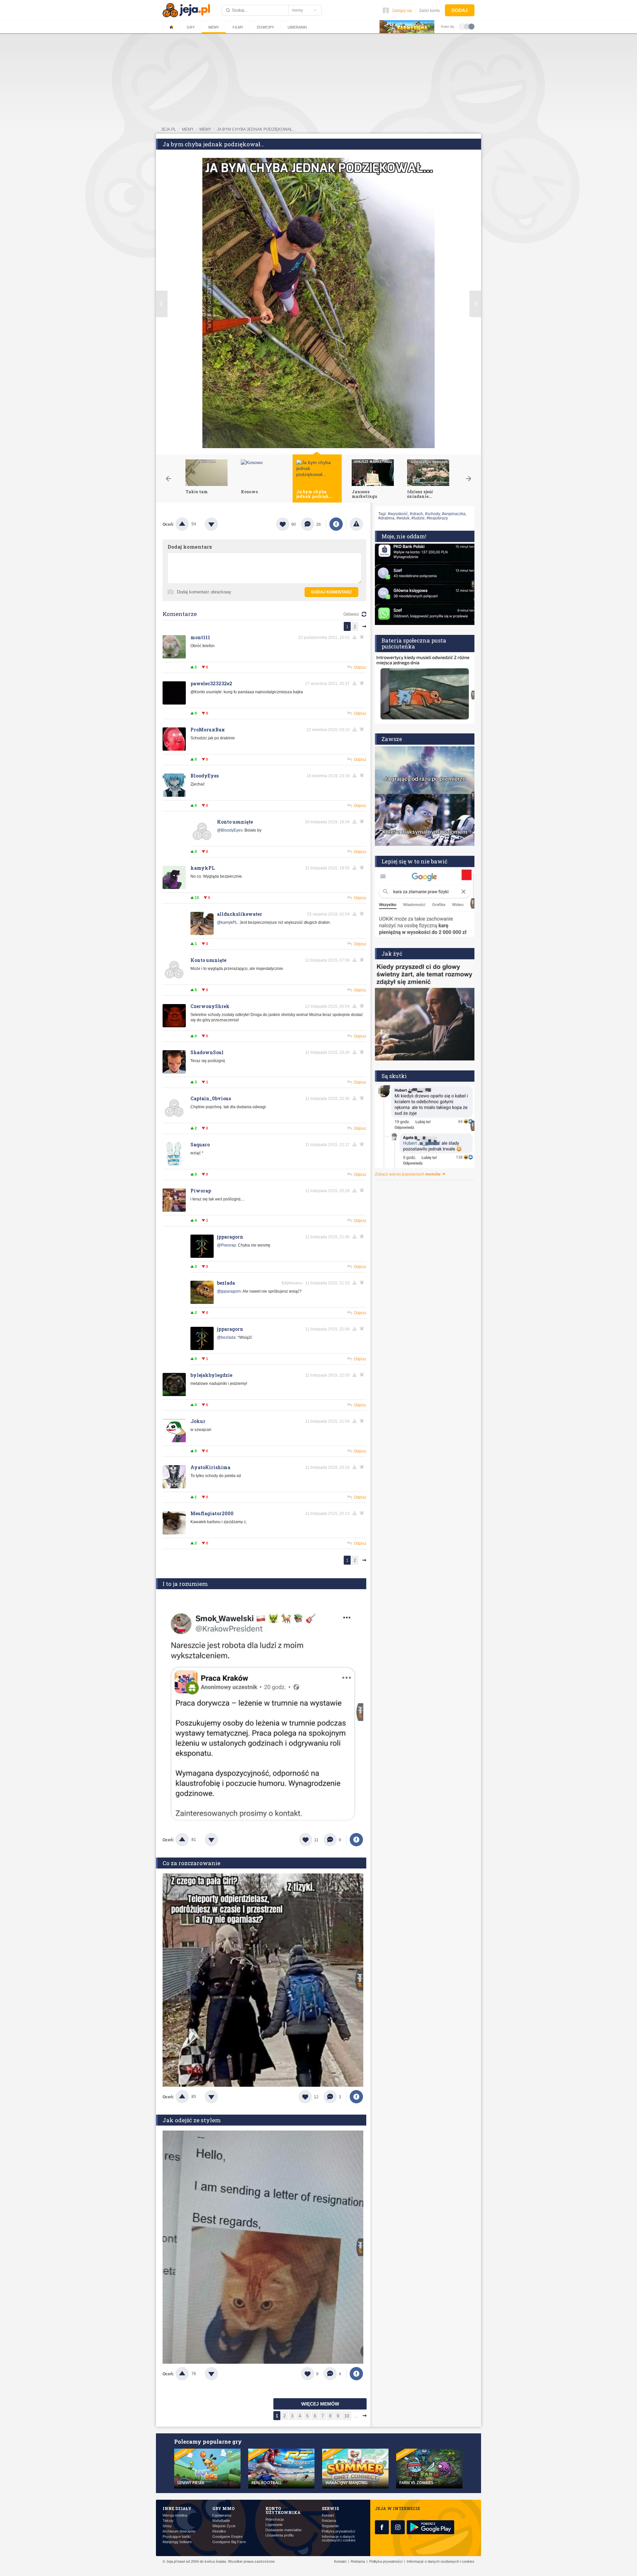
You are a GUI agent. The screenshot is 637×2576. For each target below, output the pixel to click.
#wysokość (398, 514)
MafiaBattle (221, 2521)
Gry (191, 27)
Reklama (329, 2521)
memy (188, 129)
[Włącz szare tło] (467, 26)
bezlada (226, 1283)
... (356, 2416)
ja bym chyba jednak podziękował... (256, 129)
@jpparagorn (229, 1291)
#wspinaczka (454, 514)
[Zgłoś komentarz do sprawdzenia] (356, 637)
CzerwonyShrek (210, 1006)
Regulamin (330, 2526)
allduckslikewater (240, 914)
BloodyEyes (205, 776)
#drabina (386, 518)
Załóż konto (429, 11)
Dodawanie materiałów (283, 2530)
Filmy (238, 27)
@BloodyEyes (230, 830)
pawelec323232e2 (211, 683)
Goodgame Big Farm (229, 2542)
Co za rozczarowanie (191, 1863)
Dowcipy (265, 27)
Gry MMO (223, 2508)
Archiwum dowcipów (179, 2531)
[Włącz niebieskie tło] (471, 26)
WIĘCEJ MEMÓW (320, 2404)
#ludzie (418, 518)
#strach (416, 514)
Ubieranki (297, 27)
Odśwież (351, 614)
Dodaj (460, 10)
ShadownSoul (207, 1052)
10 (347, 2416)
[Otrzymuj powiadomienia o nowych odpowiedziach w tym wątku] (363, 776)
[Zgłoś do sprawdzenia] (356, 524)
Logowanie (274, 2525)
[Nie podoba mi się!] (219, 524)
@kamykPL (227, 922)
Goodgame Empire (227, 2537)
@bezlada (226, 1337)
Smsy (167, 2526)
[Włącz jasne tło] (462, 26)
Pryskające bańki (177, 2537)
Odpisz (360, 667)
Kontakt (328, 2515)
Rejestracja (275, 2519)
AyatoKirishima (210, 1467)
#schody (432, 514)
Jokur (198, 1421)
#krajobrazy (437, 518)
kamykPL (203, 868)
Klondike (219, 2531)
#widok (403, 518)
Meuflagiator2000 (212, 1513)
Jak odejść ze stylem (192, 2120)
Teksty (168, 2521)
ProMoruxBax (208, 730)
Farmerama (222, 2515)
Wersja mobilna (175, 2515)
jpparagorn (230, 1237)
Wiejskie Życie (224, 2526)
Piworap (201, 1191)
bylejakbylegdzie (211, 1375)
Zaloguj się (402, 11)
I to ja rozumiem (185, 1584)
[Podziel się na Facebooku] (336, 524)
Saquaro (200, 1145)
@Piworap (226, 1245)
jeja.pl (169, 129)
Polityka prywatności (338, 2531)
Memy (214, 27)
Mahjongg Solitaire (177, 2542)
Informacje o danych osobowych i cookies (339, 2539)
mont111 (200, 637)
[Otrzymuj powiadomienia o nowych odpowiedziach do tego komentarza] (363, 637)
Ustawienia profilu (280, 2535)
